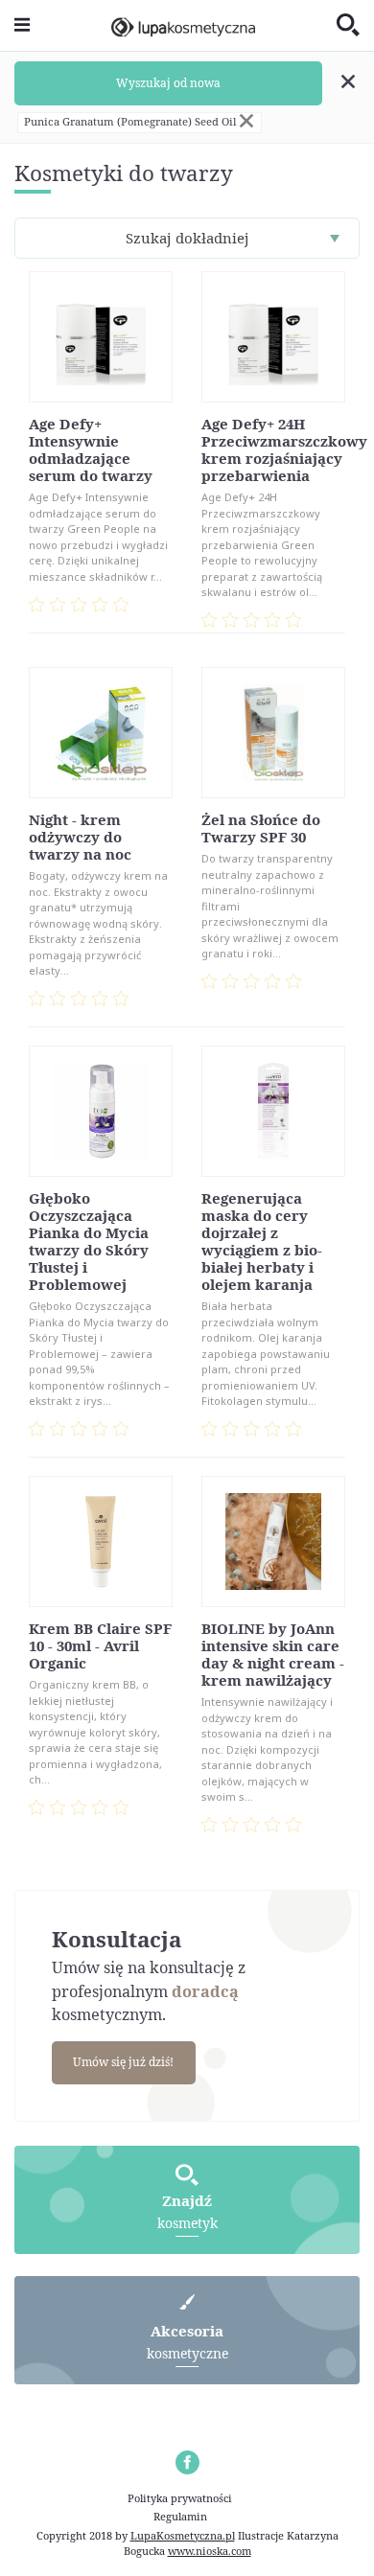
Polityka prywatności (180, 2498)
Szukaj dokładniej (187, 238)
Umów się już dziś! (123, 2062)
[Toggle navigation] (22, 25)
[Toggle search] (348, 26)
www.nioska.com (210, 2551)
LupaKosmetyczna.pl (183, 2535)
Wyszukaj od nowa (168, 83)
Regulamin (180, 2516)
